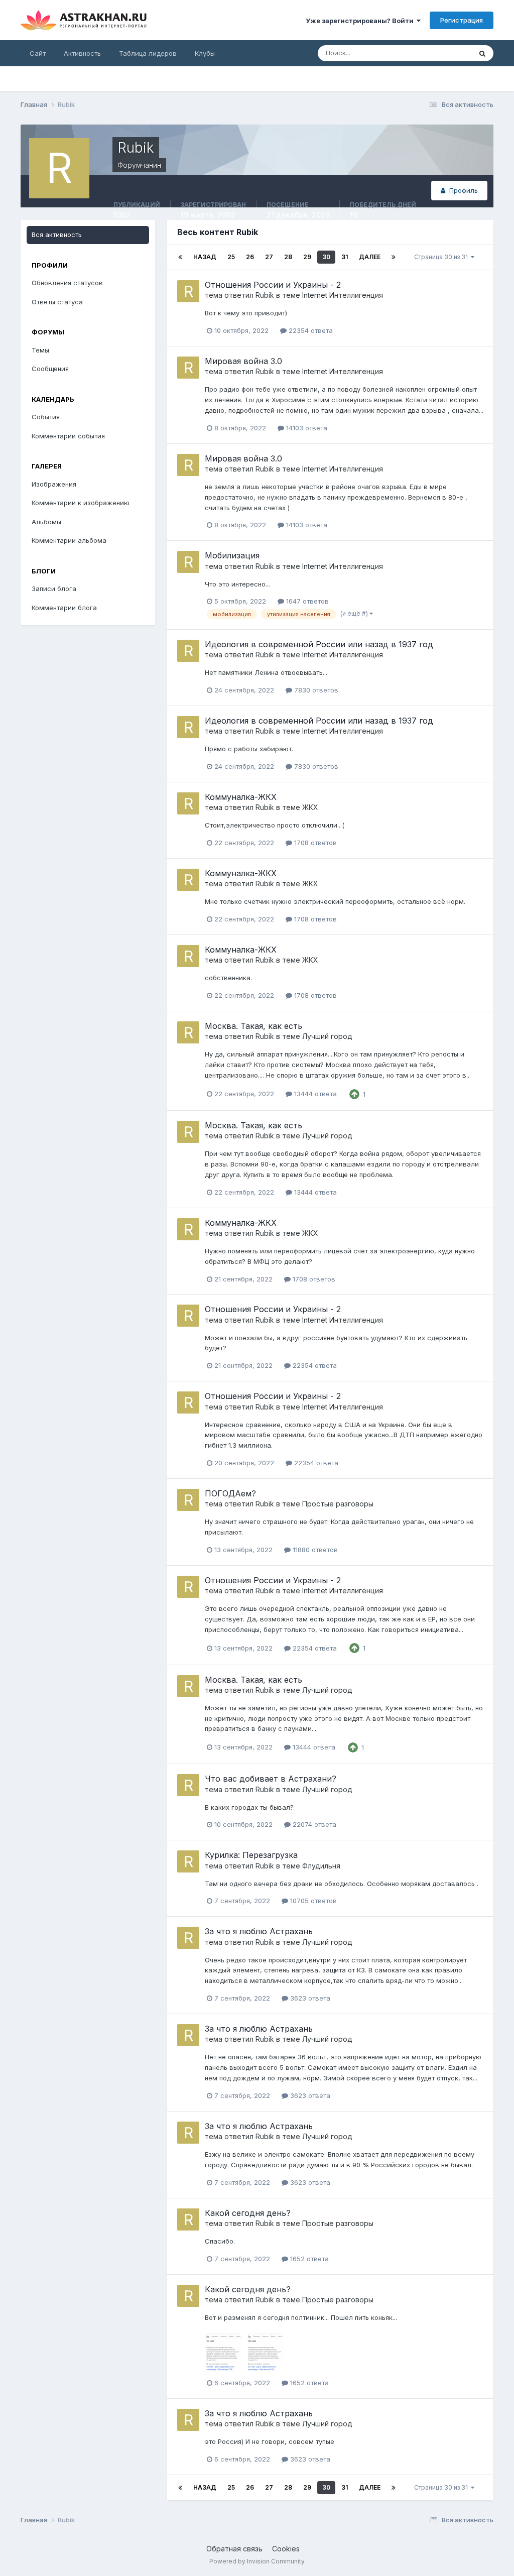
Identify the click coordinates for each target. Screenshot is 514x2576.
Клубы (205, 53)
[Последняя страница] (394, 257)
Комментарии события (68, 436)
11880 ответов (314, 1550)
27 (269, 257)
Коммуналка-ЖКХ (241, 797)
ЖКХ (310, 807)
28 (288, 257)
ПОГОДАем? (230, 1493)
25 (231, 257)
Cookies (286, 2549)
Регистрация (462, 20)
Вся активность (57, 235)
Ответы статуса (57, 302)
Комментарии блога (64, 608)
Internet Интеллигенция (343, 295)
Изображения (54, 484)
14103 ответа (306, 428)
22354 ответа (310, 330)
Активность (82, 53)
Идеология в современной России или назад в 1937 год (319, 644)
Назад (205, 257)
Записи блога (54, 589)
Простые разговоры (338, 1504)
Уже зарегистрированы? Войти (361, 21)
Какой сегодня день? (248, 2213)
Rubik (265, 295)
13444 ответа (314, 1094)
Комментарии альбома (69, 540)
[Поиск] (482, 53)
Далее (370, 257)
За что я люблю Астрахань (259, 1931)
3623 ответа (309, 1998)
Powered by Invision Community (257, 2561)
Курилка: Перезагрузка (251, 1855)
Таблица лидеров (148, 53)
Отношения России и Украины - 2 (273, 285)
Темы (40, 350)
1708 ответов (314, 843)
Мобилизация (232, 555)
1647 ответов (306, 601)
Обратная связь (234, 2549)
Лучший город (327, 1036)
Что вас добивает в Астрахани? (271, 1779)
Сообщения (50, 369)
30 (326, 257)
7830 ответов (315, 690)
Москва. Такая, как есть (253, 1026)
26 (250, 257)
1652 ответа (308, 2259)
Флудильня (321, 1866)
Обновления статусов (67, 283)
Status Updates (435, 53)
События (46, 417)
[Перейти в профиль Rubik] (188, 291)
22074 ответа (313, 1824)
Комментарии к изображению (81, 503)
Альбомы (46, 522)
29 (307, 257)
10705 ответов (312, 1901)
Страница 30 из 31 (442, 257)
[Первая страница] (180, 257)
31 (345, 257)
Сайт (38, 53)
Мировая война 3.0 (243, 361)
